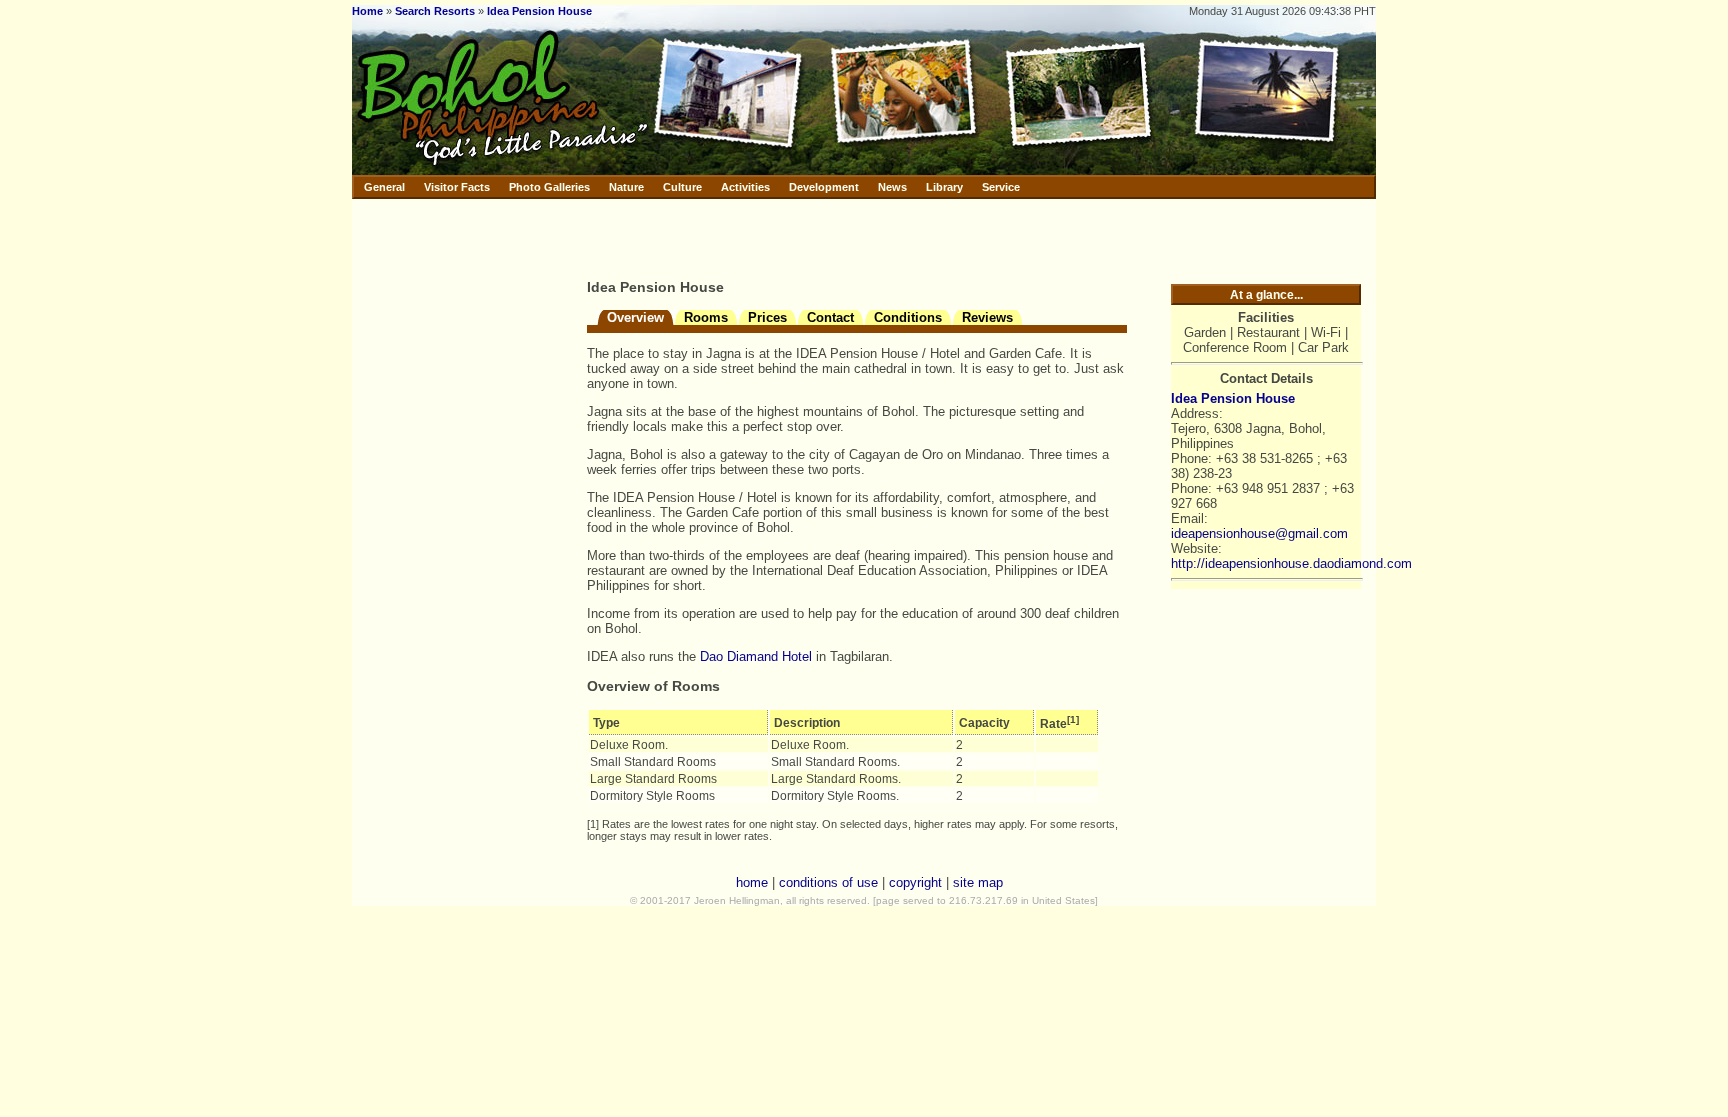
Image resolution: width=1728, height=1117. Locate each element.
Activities (745, 187)
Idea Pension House (539, 11)
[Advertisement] (821, 235)
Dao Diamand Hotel (756, 656)
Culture (682, 187)
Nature (626, 187)
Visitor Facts (457, 187)
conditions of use (828, 882)
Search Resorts (435, 11)
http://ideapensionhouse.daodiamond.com (1291, 563)
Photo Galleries (549, 187)
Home (367, 11)
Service (1001, 187)
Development (824, 187)
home (752, 882)
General (384, 187)
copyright (915, 882)
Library (944, 187)
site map (978, 882)
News (892, 187)
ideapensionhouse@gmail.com (1259, 533)
